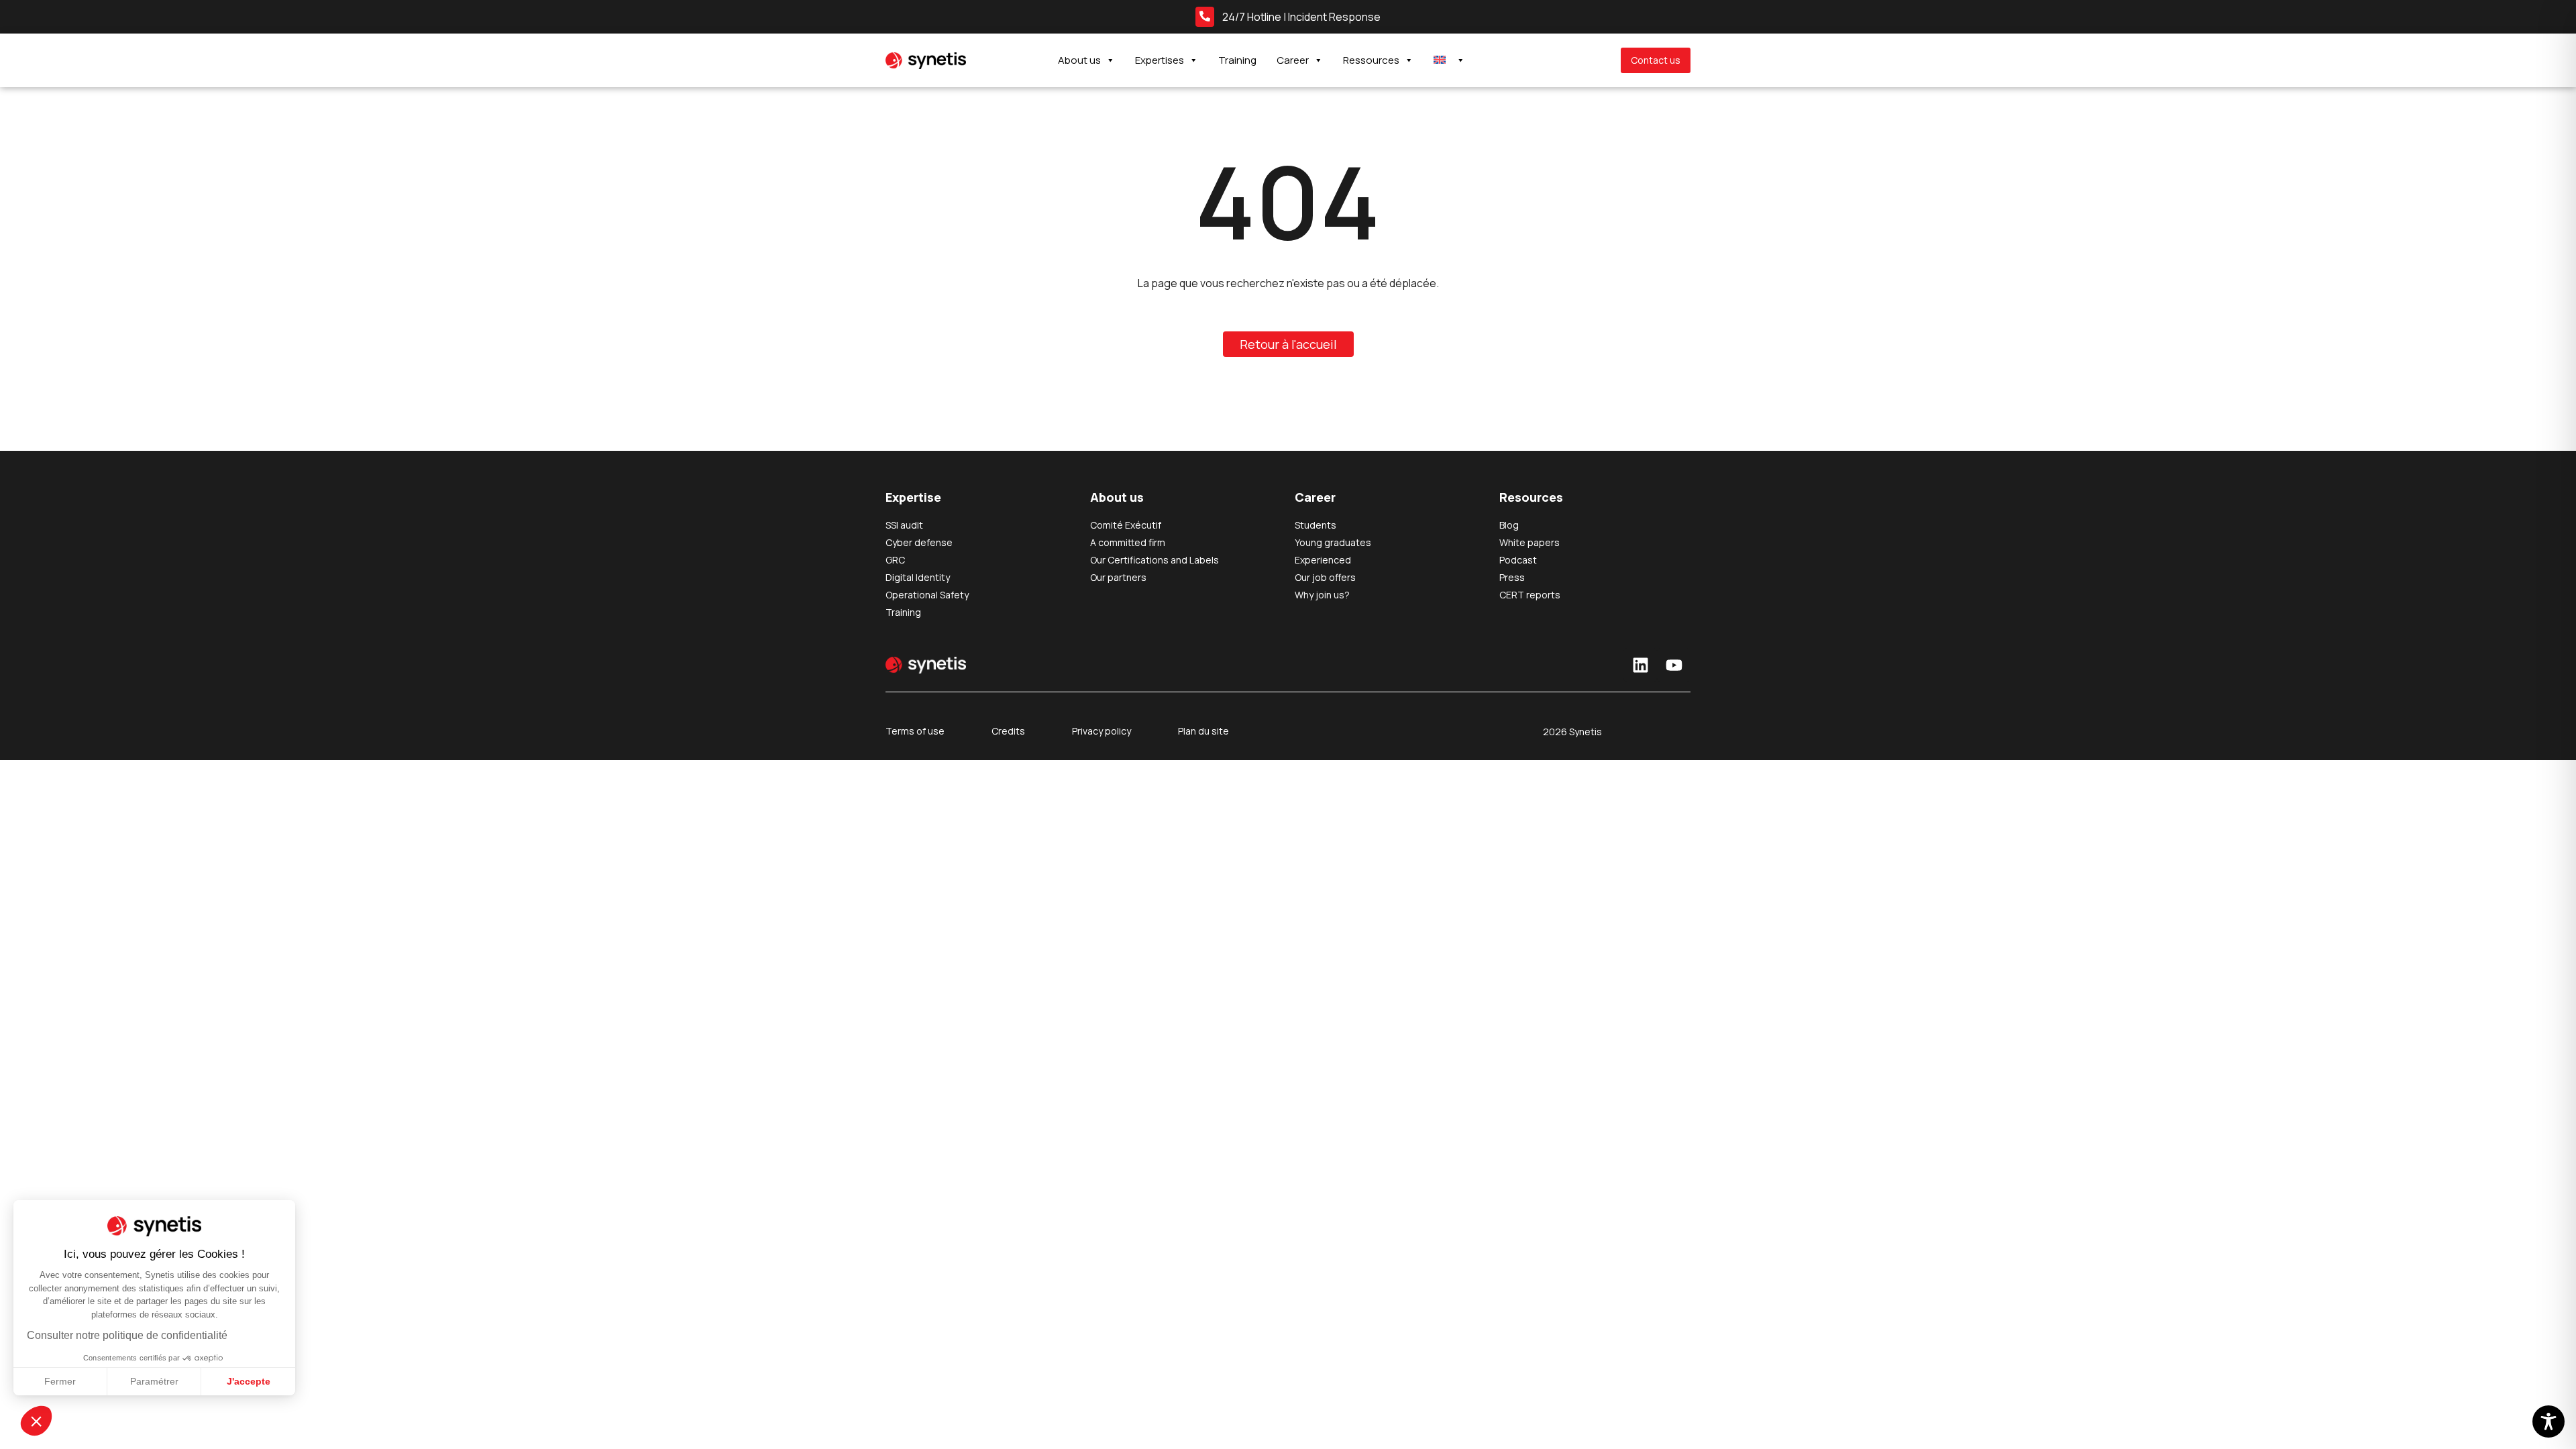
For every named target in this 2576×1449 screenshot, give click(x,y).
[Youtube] (1674, 665)
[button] (36, 1421)
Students (1316, 525)
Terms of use (915, 731)
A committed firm (1128, 542)
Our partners (1118, 577)
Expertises (1160, 60)
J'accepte (249, 1381)
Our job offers (1325, 577)
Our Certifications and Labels (1155, 560)
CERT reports (1530, 595)
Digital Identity (918, 577)
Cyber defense (919, 542)
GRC (895, 560)
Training (1237, 60)
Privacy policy (1102, 731)
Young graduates (1333, 542)
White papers (1529, 542)
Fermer (60, 1381)
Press (1512, 577)
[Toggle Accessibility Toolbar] (2548, 1421)
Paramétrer (154, 1381)
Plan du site (1203, 731)
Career (1293, 60)
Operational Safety (927, 595)
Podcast (1518, 560)
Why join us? (1322, 595)
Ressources (1371, 60)
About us (1079, 60)
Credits (1008, 731)
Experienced (1323, 560)
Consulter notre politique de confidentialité (127, 1335)
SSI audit (904, 525)
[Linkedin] (1640, 665)
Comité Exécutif (1126, 525)
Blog (1509, 525)
